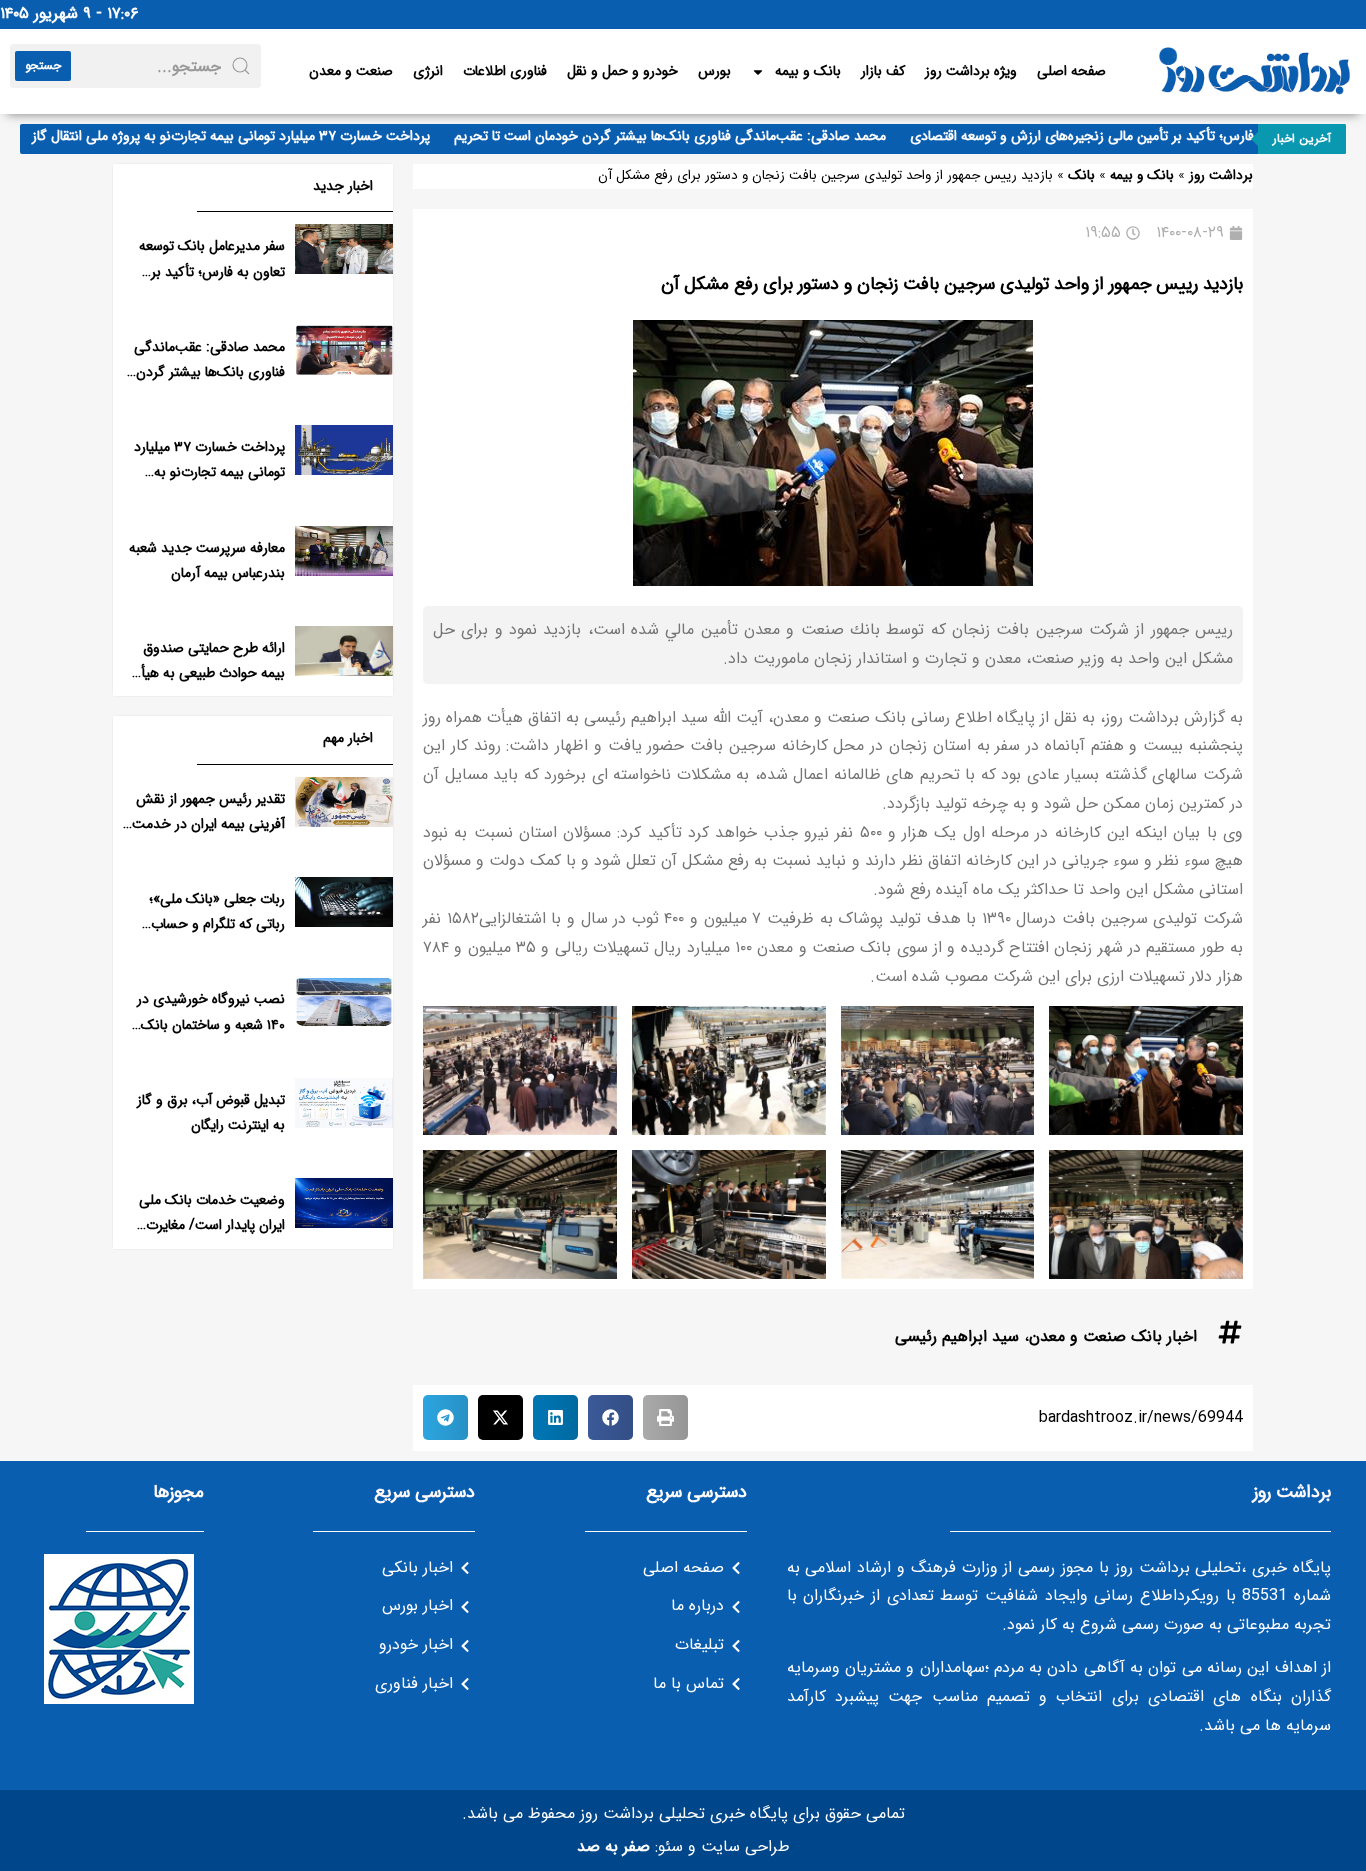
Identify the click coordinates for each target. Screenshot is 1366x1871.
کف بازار (883, 71)
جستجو (43, 65)
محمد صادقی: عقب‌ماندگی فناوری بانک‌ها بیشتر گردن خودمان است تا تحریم (695, 136)
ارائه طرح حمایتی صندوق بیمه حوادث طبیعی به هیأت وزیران (207, 673)
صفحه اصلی (1071, 71)
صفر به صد (613, 1846)
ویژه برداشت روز (971, 71)
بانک (1081, 175)
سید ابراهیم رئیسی (957, 1336)
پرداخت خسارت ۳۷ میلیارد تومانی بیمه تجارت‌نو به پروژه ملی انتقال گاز (256, 136)
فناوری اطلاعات (505, 71)
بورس (714, 71)
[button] (665, 1417)
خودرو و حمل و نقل (622, 71)
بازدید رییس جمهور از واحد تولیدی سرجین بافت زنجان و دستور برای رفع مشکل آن (952, 284)
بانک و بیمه (808, 71)
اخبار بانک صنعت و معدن (1113, 1336)
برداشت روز (1221, 175)
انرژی (428, 71)
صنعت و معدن (351, 71)
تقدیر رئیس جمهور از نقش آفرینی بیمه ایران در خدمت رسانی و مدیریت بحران (208, 824)
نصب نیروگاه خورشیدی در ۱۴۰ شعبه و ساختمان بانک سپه (211, 1024)
